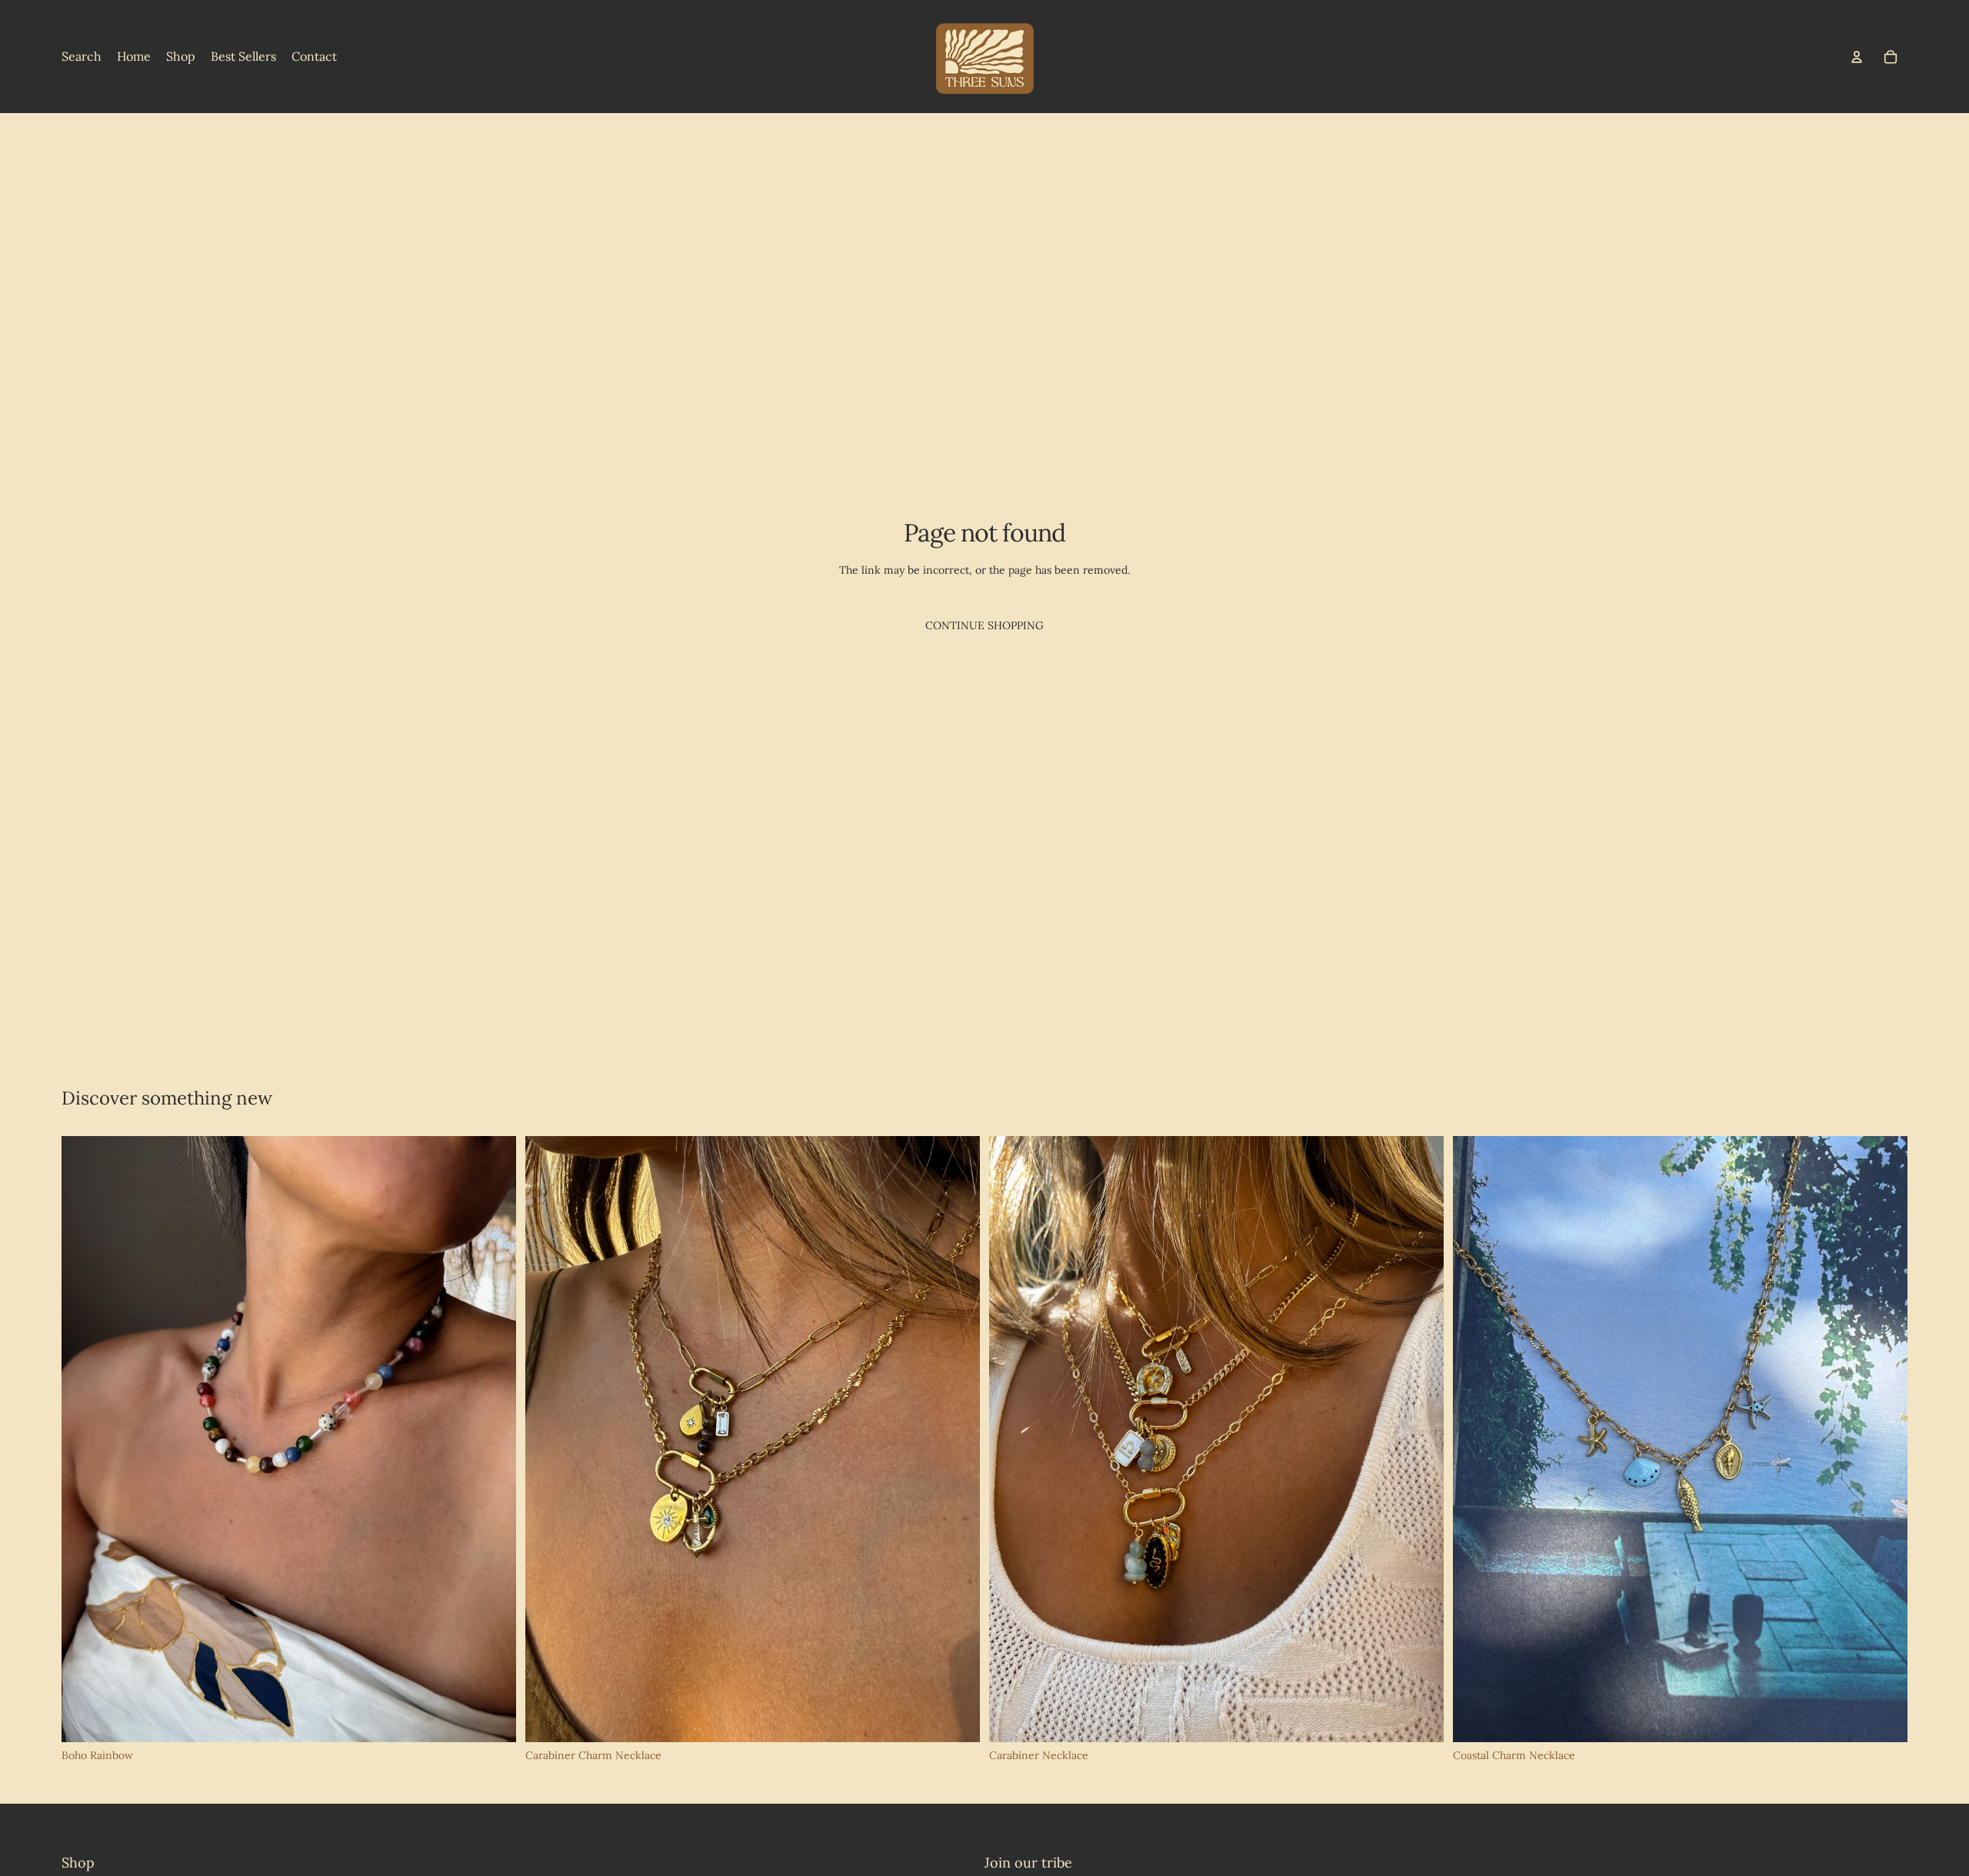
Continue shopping (984, 625)
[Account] (1857, 57)
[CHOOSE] (956, 1718)
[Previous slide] (85, 1439)
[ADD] (492, 1718)
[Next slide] (493, 1439)
